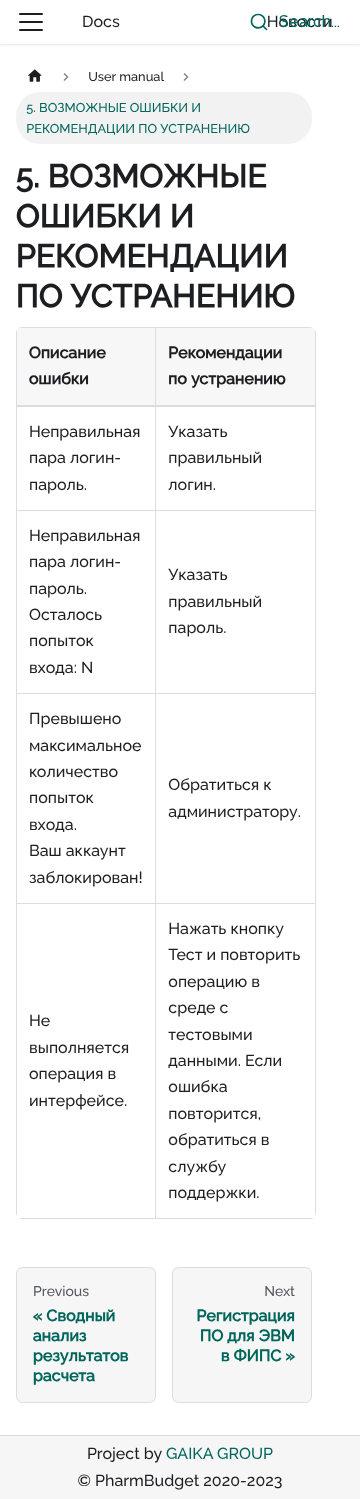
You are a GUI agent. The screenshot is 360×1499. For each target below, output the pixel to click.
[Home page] (35, 75)
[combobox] (289, 22)
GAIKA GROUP (219, 1453)
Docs (101, 21)
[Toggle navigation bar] (31, 22)
